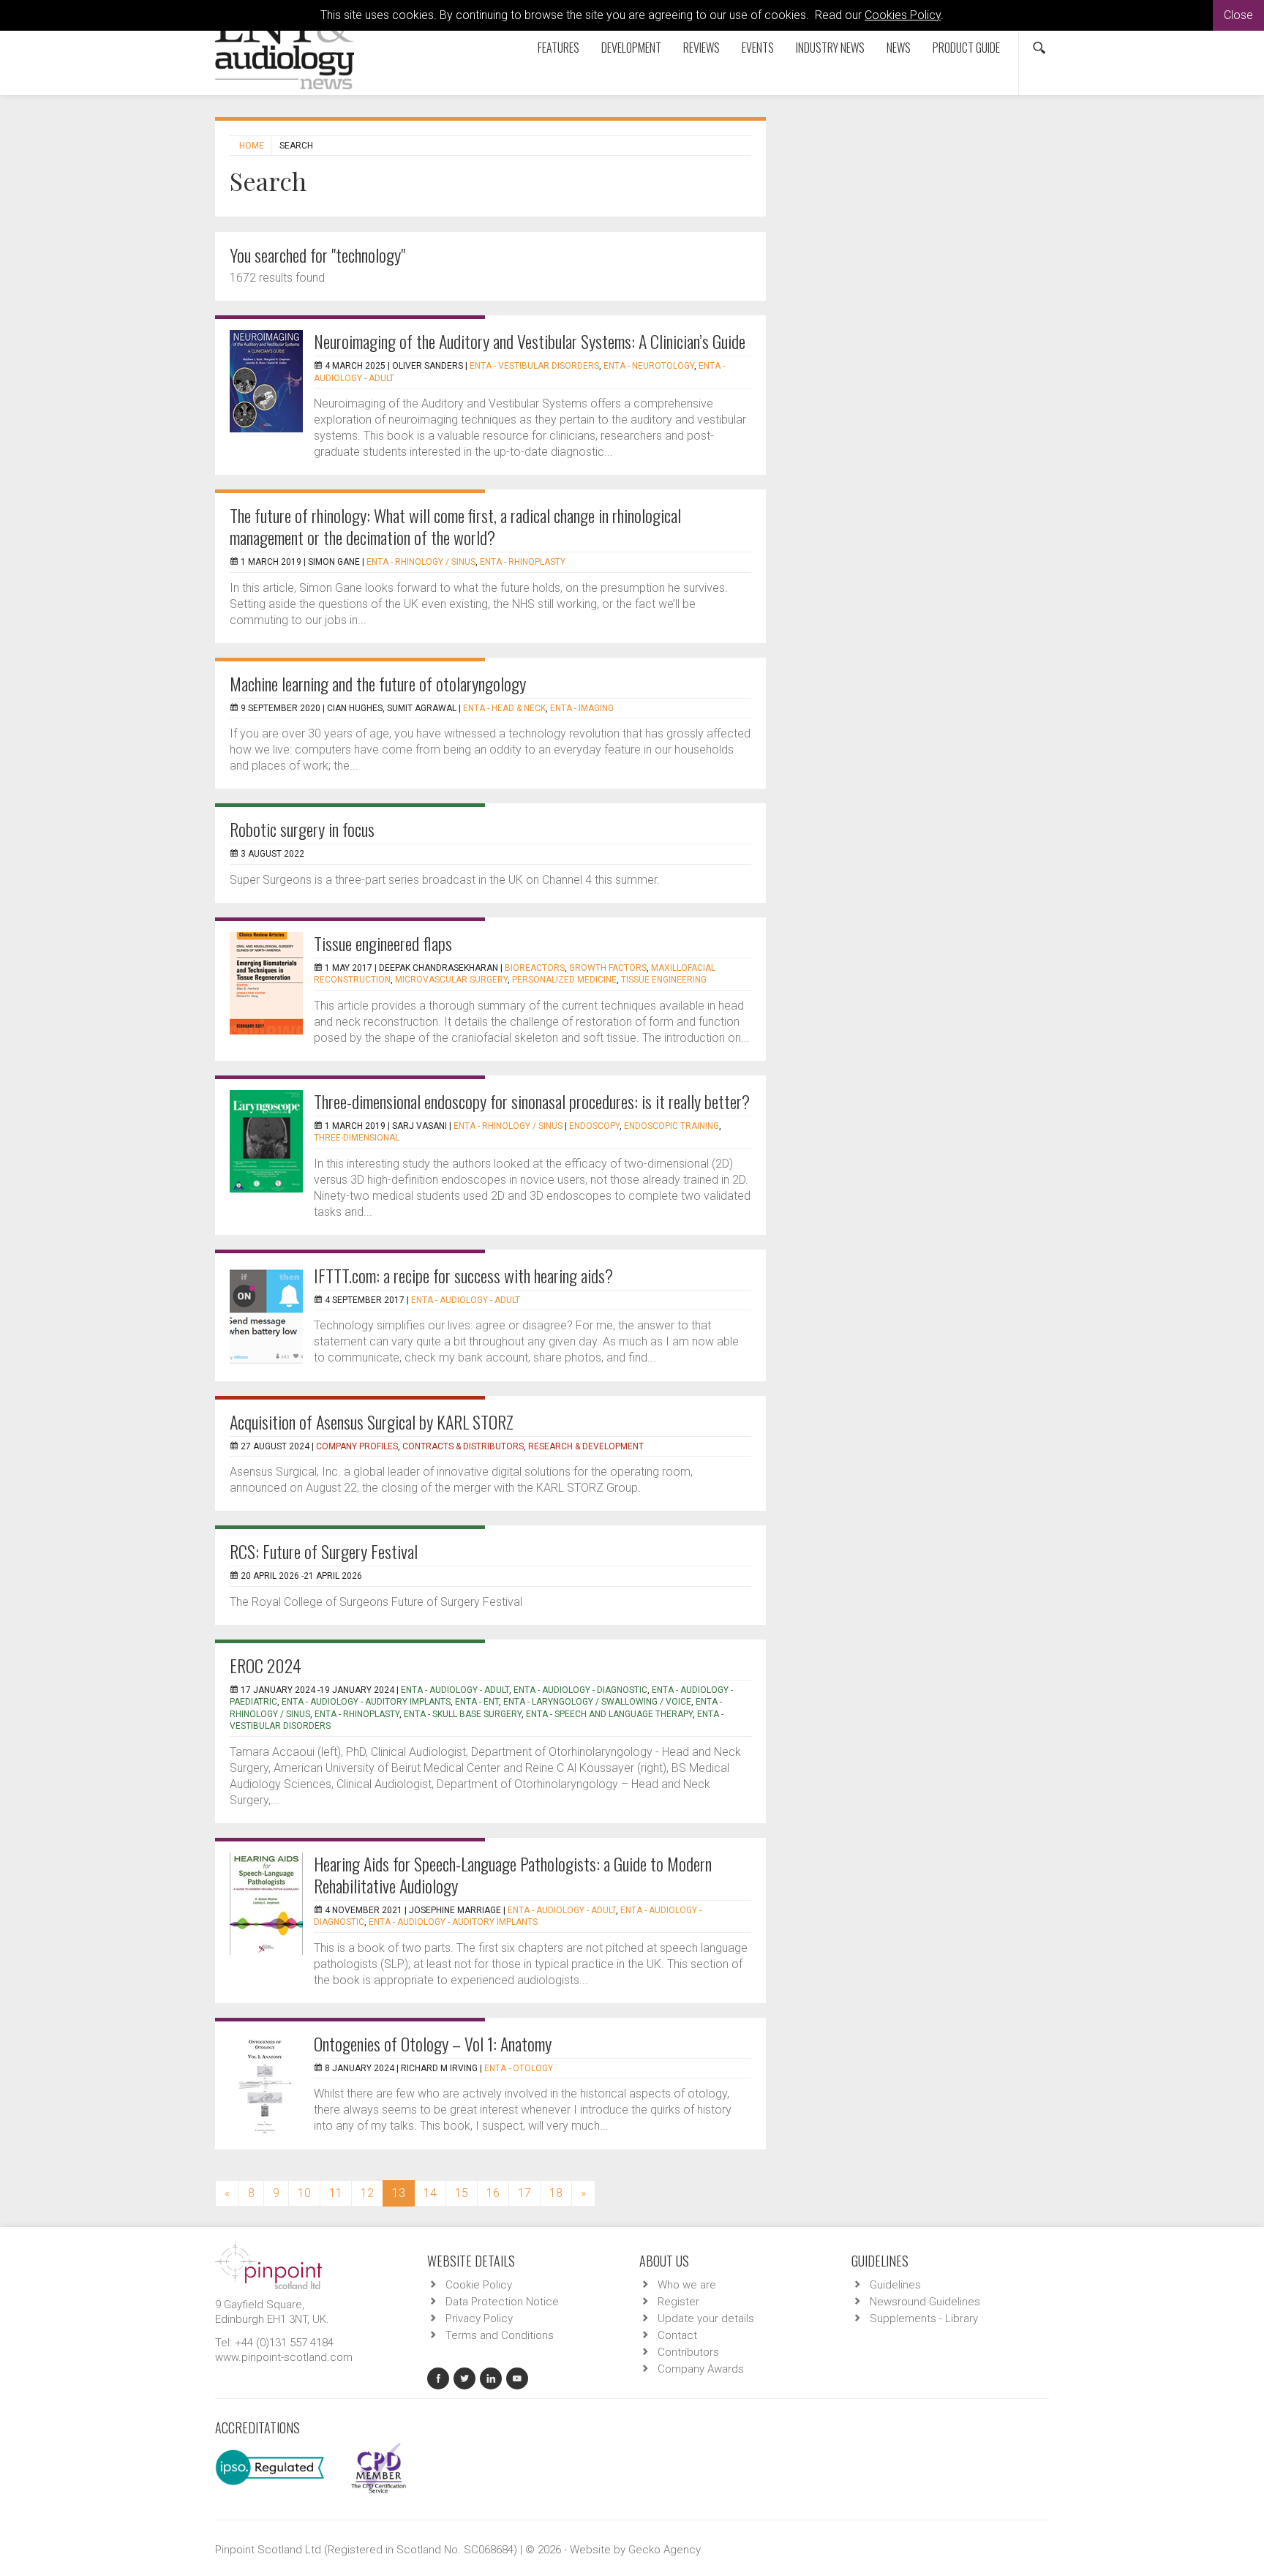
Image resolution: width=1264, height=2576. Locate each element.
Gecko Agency (665, 2550)
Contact (677, 2335)
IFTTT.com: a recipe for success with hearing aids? (463, 1275)
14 (430, 2193)
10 (304, 2193)
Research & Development (586, 1446)
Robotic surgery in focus (302, 829)
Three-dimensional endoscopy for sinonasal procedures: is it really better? (532, 1101)
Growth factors (608, 968)
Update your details (706, 2318)
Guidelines (895, 2285)
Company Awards (701, 2369)
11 (336, 2193)
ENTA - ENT (477, 1702)
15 (462, 2193)
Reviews (701, 48)
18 (556, 2193)
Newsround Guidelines (925, 2302)
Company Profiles (357, 1446)
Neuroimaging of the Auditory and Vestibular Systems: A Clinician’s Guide (530, 341)
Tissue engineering (664, 980)
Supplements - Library (924, 2318)
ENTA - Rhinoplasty (523, 562)
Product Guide (966, 48)
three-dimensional (357, 1138)
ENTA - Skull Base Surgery (463, 1714)
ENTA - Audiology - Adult (466, 1300)
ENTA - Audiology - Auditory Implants (366, 1702)
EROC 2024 (266, 1665)
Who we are (687, 2285)
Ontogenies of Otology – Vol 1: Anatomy (433, 2043)
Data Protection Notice (502, 2302)
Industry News (830, 48)
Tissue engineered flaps (383, 943)
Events (758, 48)
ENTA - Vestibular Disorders (534, 366)
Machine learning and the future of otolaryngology (378, 683)
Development (631, 48)
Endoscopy (594, 1126)
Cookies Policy (903, 15)
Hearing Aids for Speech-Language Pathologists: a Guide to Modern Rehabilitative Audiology (513, 1874)
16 (493, 2193)
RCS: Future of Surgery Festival (324, 1551)
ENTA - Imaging (582, 708)
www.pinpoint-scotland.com (284, 2357)
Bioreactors (535, 968)
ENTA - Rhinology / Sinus (421, 562)
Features (558, 48)
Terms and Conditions (500, 2335)
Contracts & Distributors (463, 1446)
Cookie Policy (479, 2285)
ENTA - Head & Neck (504, 708)
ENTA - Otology (519, 2068)
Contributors (688, 2352)
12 (367, 2193)
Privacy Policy (479, 2318)
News (899, 48)
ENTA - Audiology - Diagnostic (580, 1690)
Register (678, 2302)
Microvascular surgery (451, 980)
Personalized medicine (564, 980)
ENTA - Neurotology (649, 366)
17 (524, 2193)
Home (252, 146)
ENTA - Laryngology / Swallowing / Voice (597, 1702)
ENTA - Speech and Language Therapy (609, 1714)
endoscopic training (671, 1126)
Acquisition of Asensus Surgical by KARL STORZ (372, 1422)
